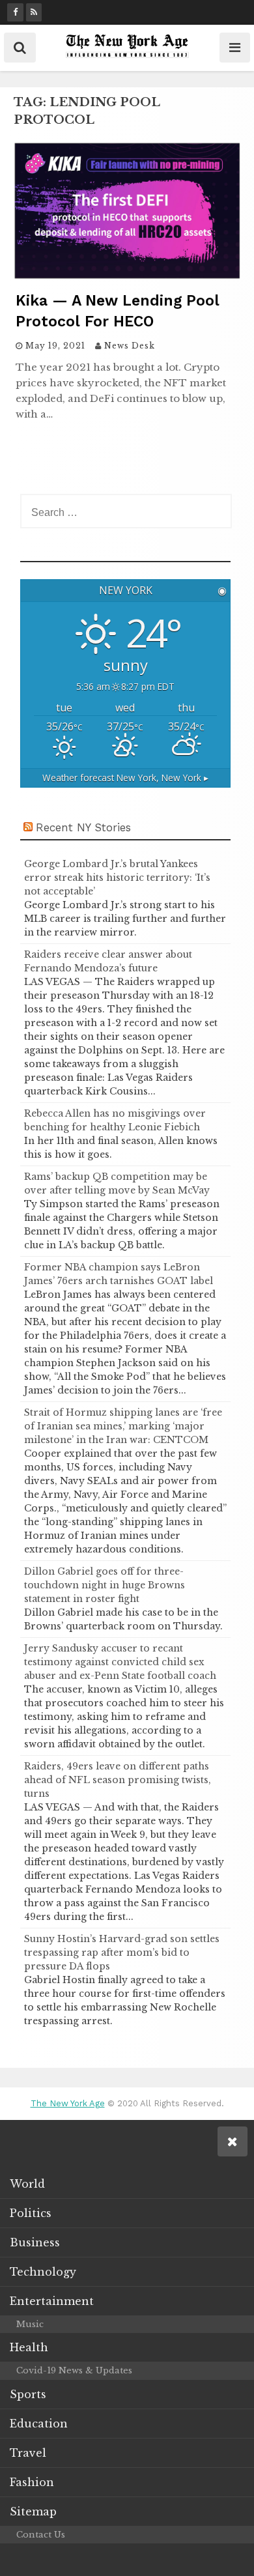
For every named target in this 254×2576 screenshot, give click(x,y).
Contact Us (41, 2535)
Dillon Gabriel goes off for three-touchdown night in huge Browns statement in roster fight (105, 1585)
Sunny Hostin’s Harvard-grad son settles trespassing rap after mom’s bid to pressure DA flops (122, 1953)
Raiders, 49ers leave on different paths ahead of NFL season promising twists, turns (118, 1780)
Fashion (32, 2482)
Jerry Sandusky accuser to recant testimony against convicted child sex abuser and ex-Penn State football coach (120, 1662)
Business (35, 2242)
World (27, 2184)
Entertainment (52, 2301)
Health (29, 2347)
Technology (43, 2272)
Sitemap (33, 2512)
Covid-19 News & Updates (74, 2370)
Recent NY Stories (83, 827)
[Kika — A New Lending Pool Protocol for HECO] (127, 276)
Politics (31, 2213)
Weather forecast (125, 778)
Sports (28, 2394)
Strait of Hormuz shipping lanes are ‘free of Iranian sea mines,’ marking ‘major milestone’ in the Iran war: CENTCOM (123, 1426)
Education (39, 2424)
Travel (28, 2453)
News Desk (130, 346)
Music (30, 2324)
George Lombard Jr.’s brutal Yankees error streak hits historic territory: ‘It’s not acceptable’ (117, 878)
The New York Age (68, 2103)
